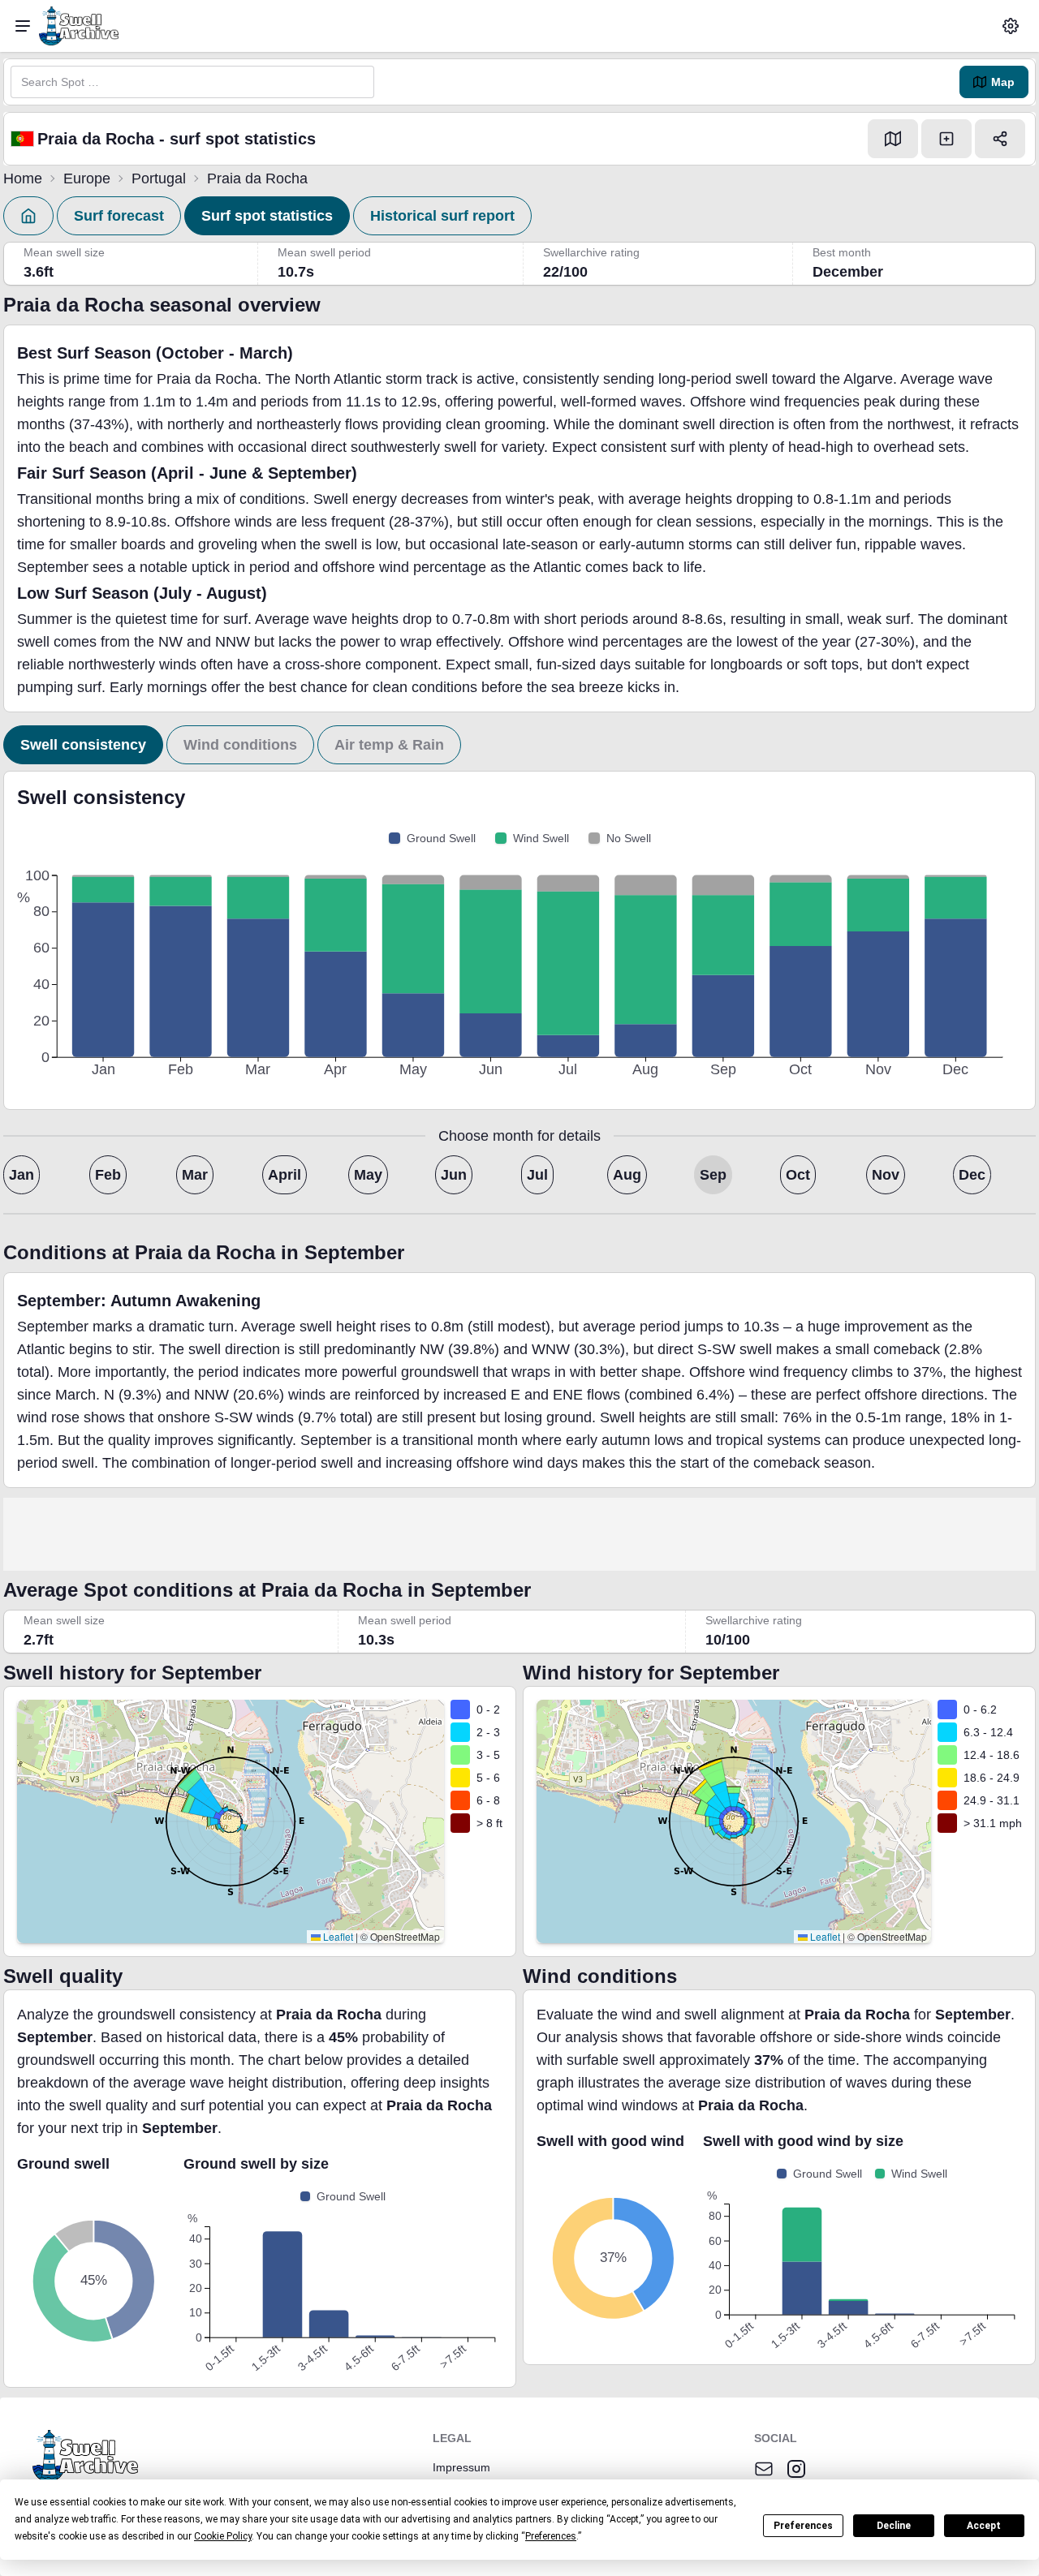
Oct (798, 1175)
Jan (22, 1175)
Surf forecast (119, 216)
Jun (454, 1175)
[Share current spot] (1000, 139)
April (285, 1175)
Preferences (803, 2526)
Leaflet (337, 1936)
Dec (972, 1175)
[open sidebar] (23, 26)
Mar (195, 1175)
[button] (1011, 26)
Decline (894, 2526)
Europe (87, 178)
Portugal (159, 178)
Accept (984, 2526)
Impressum (461, 2467)
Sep (713, 1175)
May (368, 1175)
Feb (108, 1175)
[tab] (83, 745)
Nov (886, 1175)
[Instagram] (796, 2469)
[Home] (28, 216)
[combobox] (192, 82)
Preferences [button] (551, 2536)
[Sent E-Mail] (764, 2469)
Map (1003, 82)
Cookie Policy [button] (223, 2536)
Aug (627, 1175)
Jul (537, 1175)
